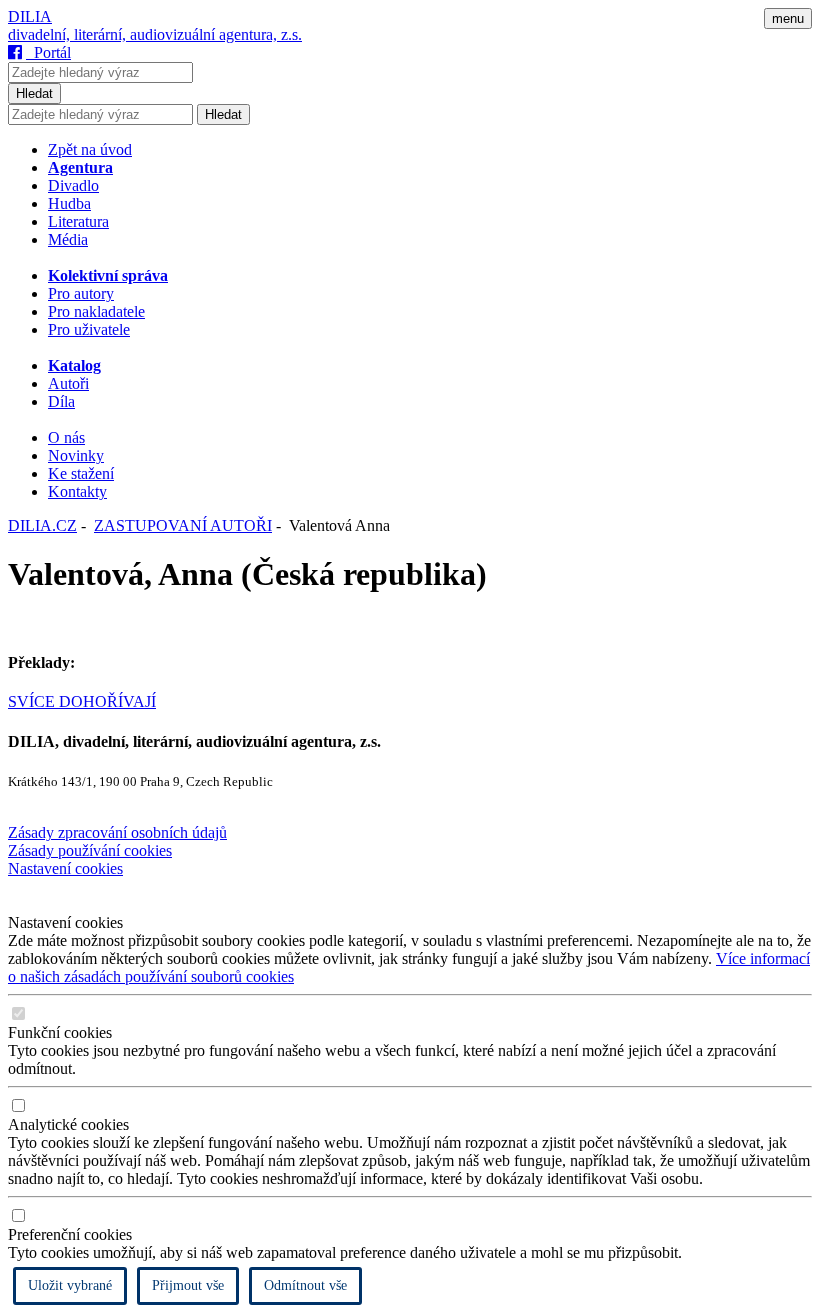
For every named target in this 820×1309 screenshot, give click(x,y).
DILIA (30, 16)
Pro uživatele (89, 329)
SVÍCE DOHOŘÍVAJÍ (82, 701)
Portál (48, 52)
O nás (66, 437)
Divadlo (73, 185)
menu (788, 18)
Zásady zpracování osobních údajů (117, 832)
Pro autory (81, 293)
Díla (61, 401)
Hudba (69, 203)
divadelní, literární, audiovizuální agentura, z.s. (155, 34)
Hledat (34, 93)
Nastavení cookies (65, 868)
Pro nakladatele (96, 311)
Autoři (68, 383)
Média (68, 239)
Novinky (76, 455)
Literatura (78, 221)
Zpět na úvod (90, 149)
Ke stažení (81, 473)
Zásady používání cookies (90, 850)
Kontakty (77, 491)
